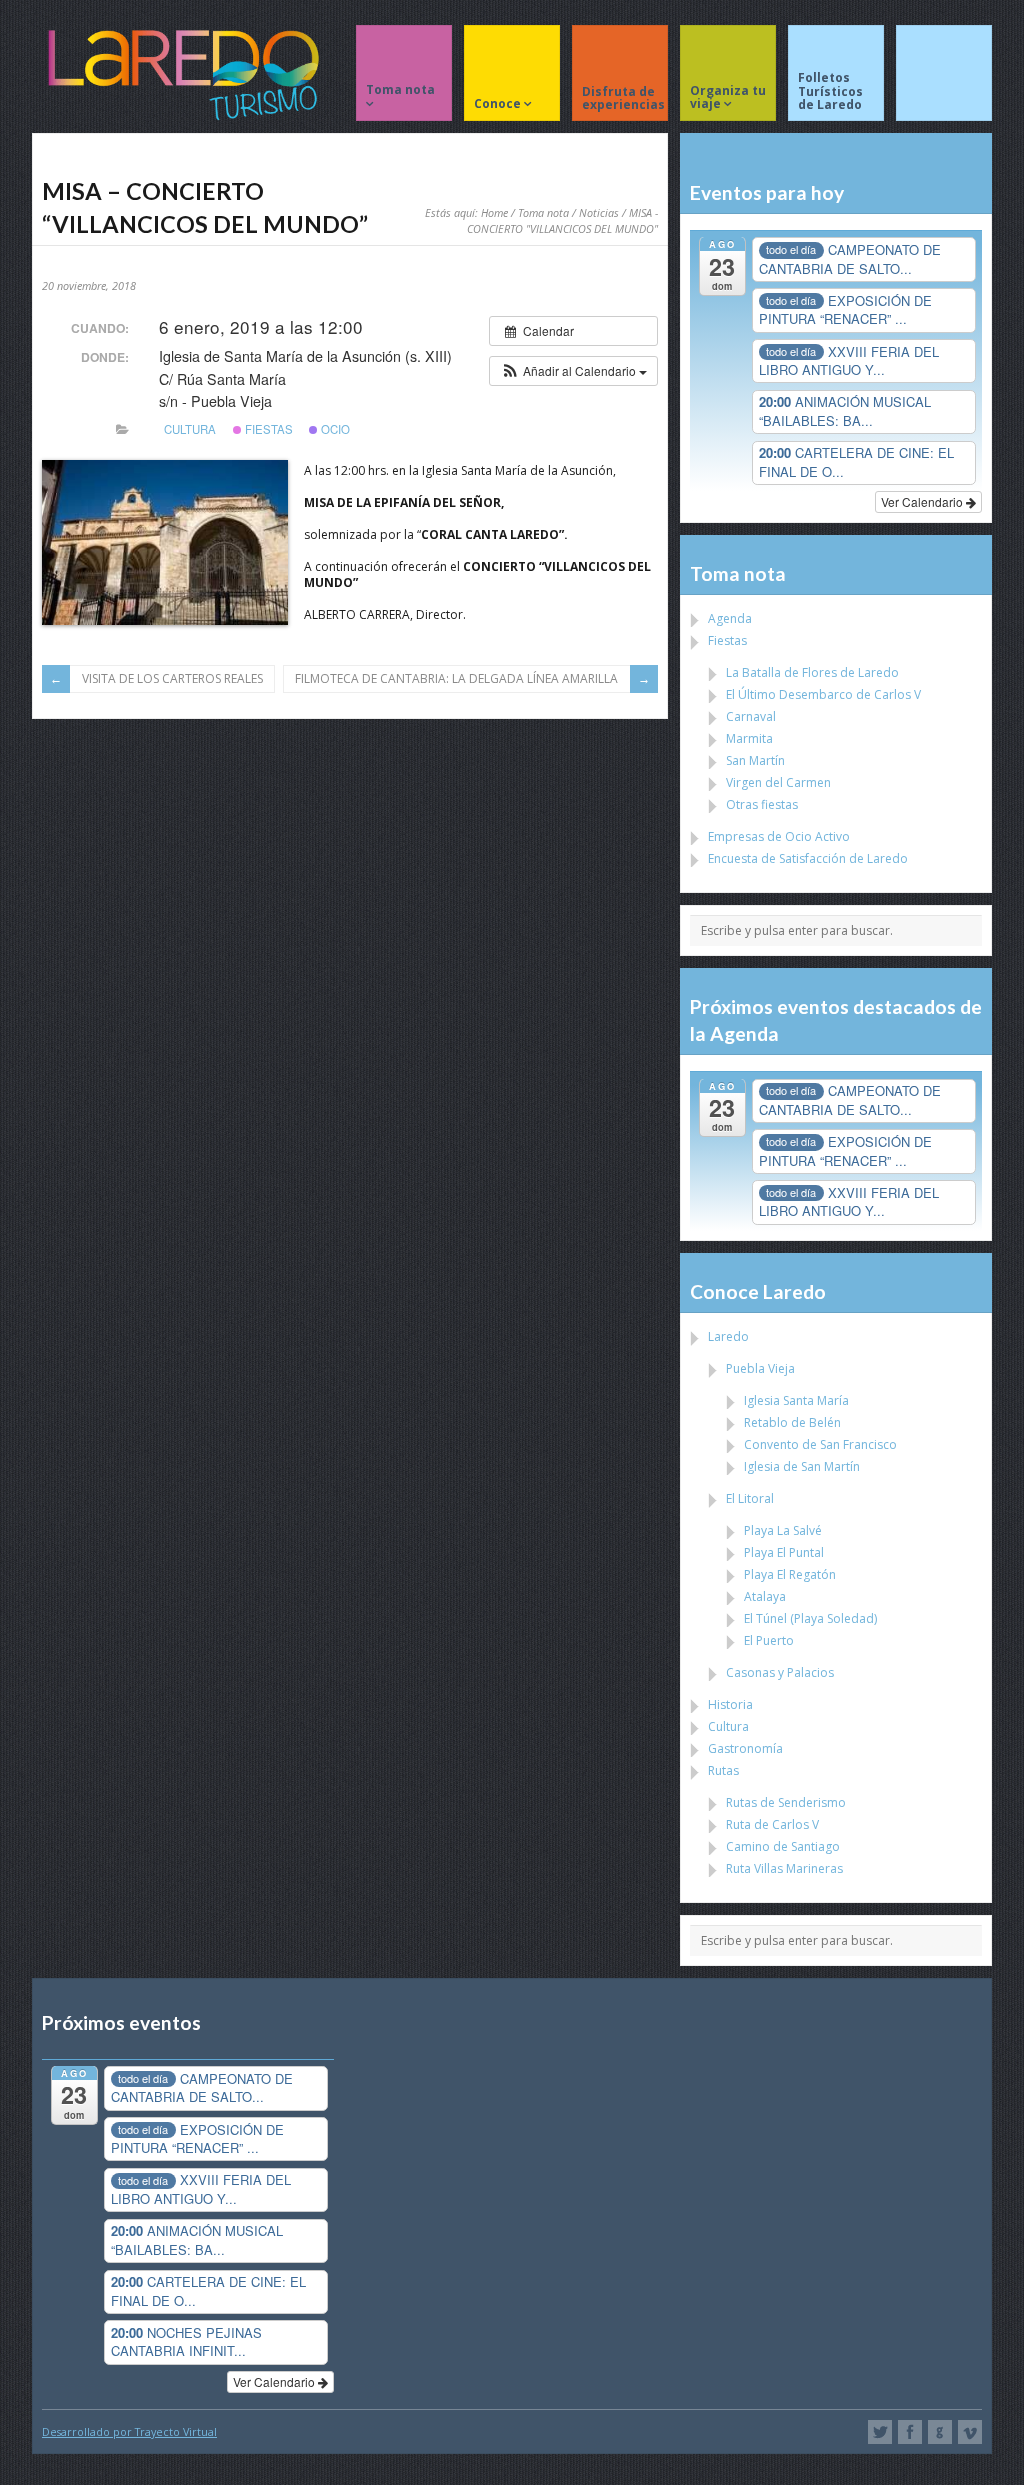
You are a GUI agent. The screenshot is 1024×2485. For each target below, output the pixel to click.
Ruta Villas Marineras (784, 1868)
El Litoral (750, 1498)
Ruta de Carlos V (772, 1824)
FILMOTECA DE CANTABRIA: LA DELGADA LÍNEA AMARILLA (456, 678)
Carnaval (751, 716)
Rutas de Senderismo (786, 1802)
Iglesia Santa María (796, 1400)
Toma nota (543, 212)
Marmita (749, 738)
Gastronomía (745, 1748)
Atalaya (765, 1596)
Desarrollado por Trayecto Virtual (129, 2431)
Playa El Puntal (784, 1552)
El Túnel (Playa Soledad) (810, 1618)
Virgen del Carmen (778, 782)
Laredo (728, 1336)
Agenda (730, 618)
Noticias (599, 212)
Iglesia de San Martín (802, 1466)
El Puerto (769, 1640)
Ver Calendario (923, 501)
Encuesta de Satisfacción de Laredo (808, 858)
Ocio (334, 429)
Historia (730, 1704)
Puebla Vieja (760, 1368)
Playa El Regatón (790, 1574)
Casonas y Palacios (780, 1672)
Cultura (190, 429)
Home (494, 212)
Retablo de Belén (792, 1422)
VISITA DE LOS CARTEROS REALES (172, 678)
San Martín (755, 760)
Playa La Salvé (783, 1530)
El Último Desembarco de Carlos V (823, 694)
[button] (573, 371)
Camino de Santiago (783, 1846)
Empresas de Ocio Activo (779, 836)
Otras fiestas (762, 804)
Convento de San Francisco (820, 1444)
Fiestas (267, 429)
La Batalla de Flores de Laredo (812, 672)
